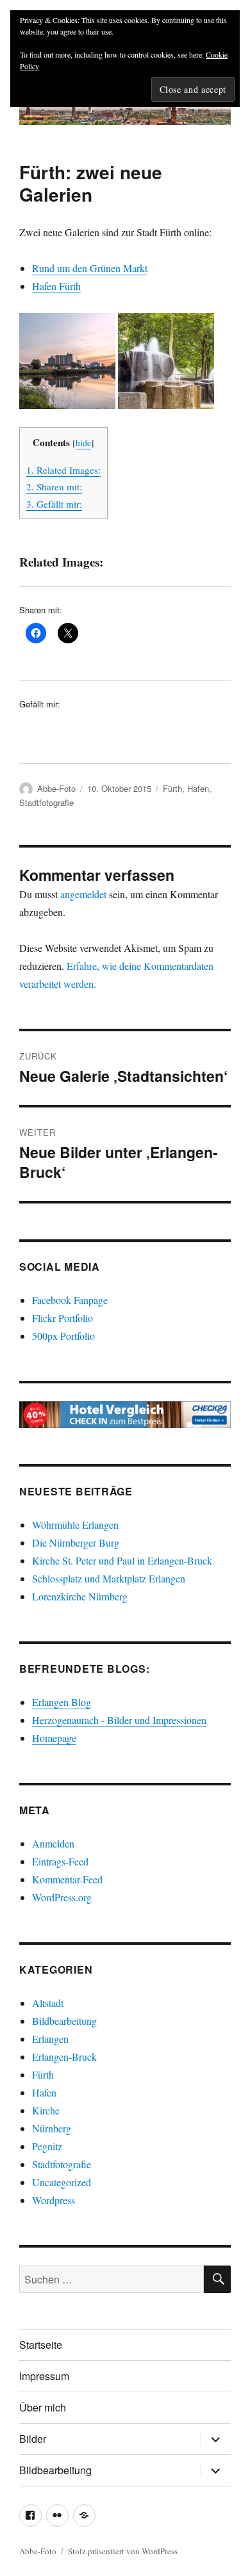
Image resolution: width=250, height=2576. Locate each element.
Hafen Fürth (56, 286)
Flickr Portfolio (63, 1318)
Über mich (43, 2407)
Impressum (44, 2376)
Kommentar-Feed (67, 1879)
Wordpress (54, 2200)
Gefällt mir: (54, 504)
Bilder (33, 2439)
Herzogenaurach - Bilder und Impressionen (119, 1720)
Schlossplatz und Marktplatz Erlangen (109, 1578)
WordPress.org (62, 1897)
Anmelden (53, 1843)
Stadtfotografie (46, 802)
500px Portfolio (63, 1336)
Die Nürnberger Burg (76, 1542)
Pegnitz (47, 2146)
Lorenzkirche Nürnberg (80, 1596)
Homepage (54, 1738)
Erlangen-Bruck (64, 2057)
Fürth (172, 788)
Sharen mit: (54, 487)
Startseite (41, 2345)
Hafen (198, 788)
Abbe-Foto (56, 788)
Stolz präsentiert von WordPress (123, 2551)
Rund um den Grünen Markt (90, 268)
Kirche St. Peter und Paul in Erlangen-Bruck (122, 1560)
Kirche (46, 2110)
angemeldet (83, 894)
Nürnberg (52, 2128)
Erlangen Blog (62, 1702)
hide (83, 443)
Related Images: (63, 470)
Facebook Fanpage (70, 1300)
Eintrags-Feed (60, 1861)
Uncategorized (62, 2182)
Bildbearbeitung (64, 2021)
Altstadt (48, 2003)
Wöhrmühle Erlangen (75, 1525)
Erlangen (50, 2039)
